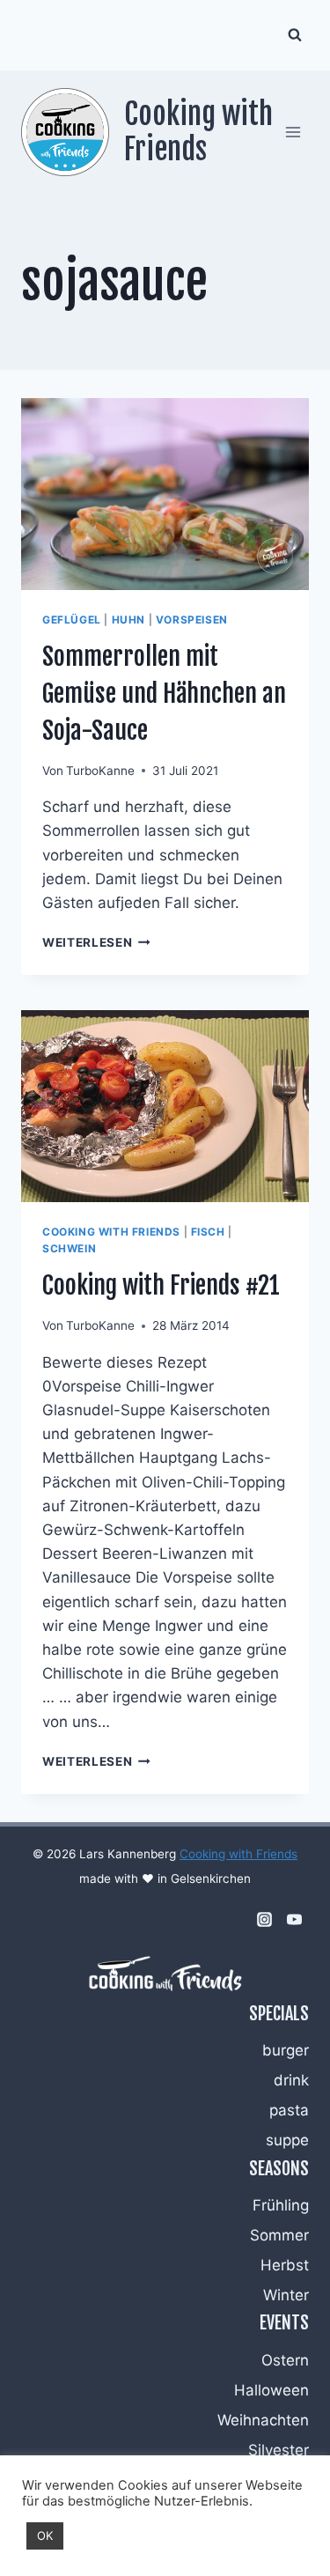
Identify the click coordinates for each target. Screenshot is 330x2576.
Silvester (279, 2450)
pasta (289, 2110)
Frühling (281, 2205)
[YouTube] (294, 1920)
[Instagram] (264, 1920)
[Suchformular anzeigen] (295, 35)
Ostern (285, 2360)
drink (291, 2080)
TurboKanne (100, 771)
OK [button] (45, 2535)
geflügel (72, 620)
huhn (128, 620)
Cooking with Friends (238, 1854)
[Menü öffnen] (293, 132)
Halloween (271, 2390)
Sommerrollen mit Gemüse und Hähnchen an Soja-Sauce (164, 694)
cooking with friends (111, 1232)
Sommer (279, 2235)
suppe (287, 2140)
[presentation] (165, 494)
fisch (208, 1232)
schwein (69, 1248)
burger (286, 2050)
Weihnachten (263, 2420)
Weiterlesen (96, 942)
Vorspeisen (192, 620)
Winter (286, 2295)
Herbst (285, 2265)
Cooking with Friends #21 (161, 1285)
